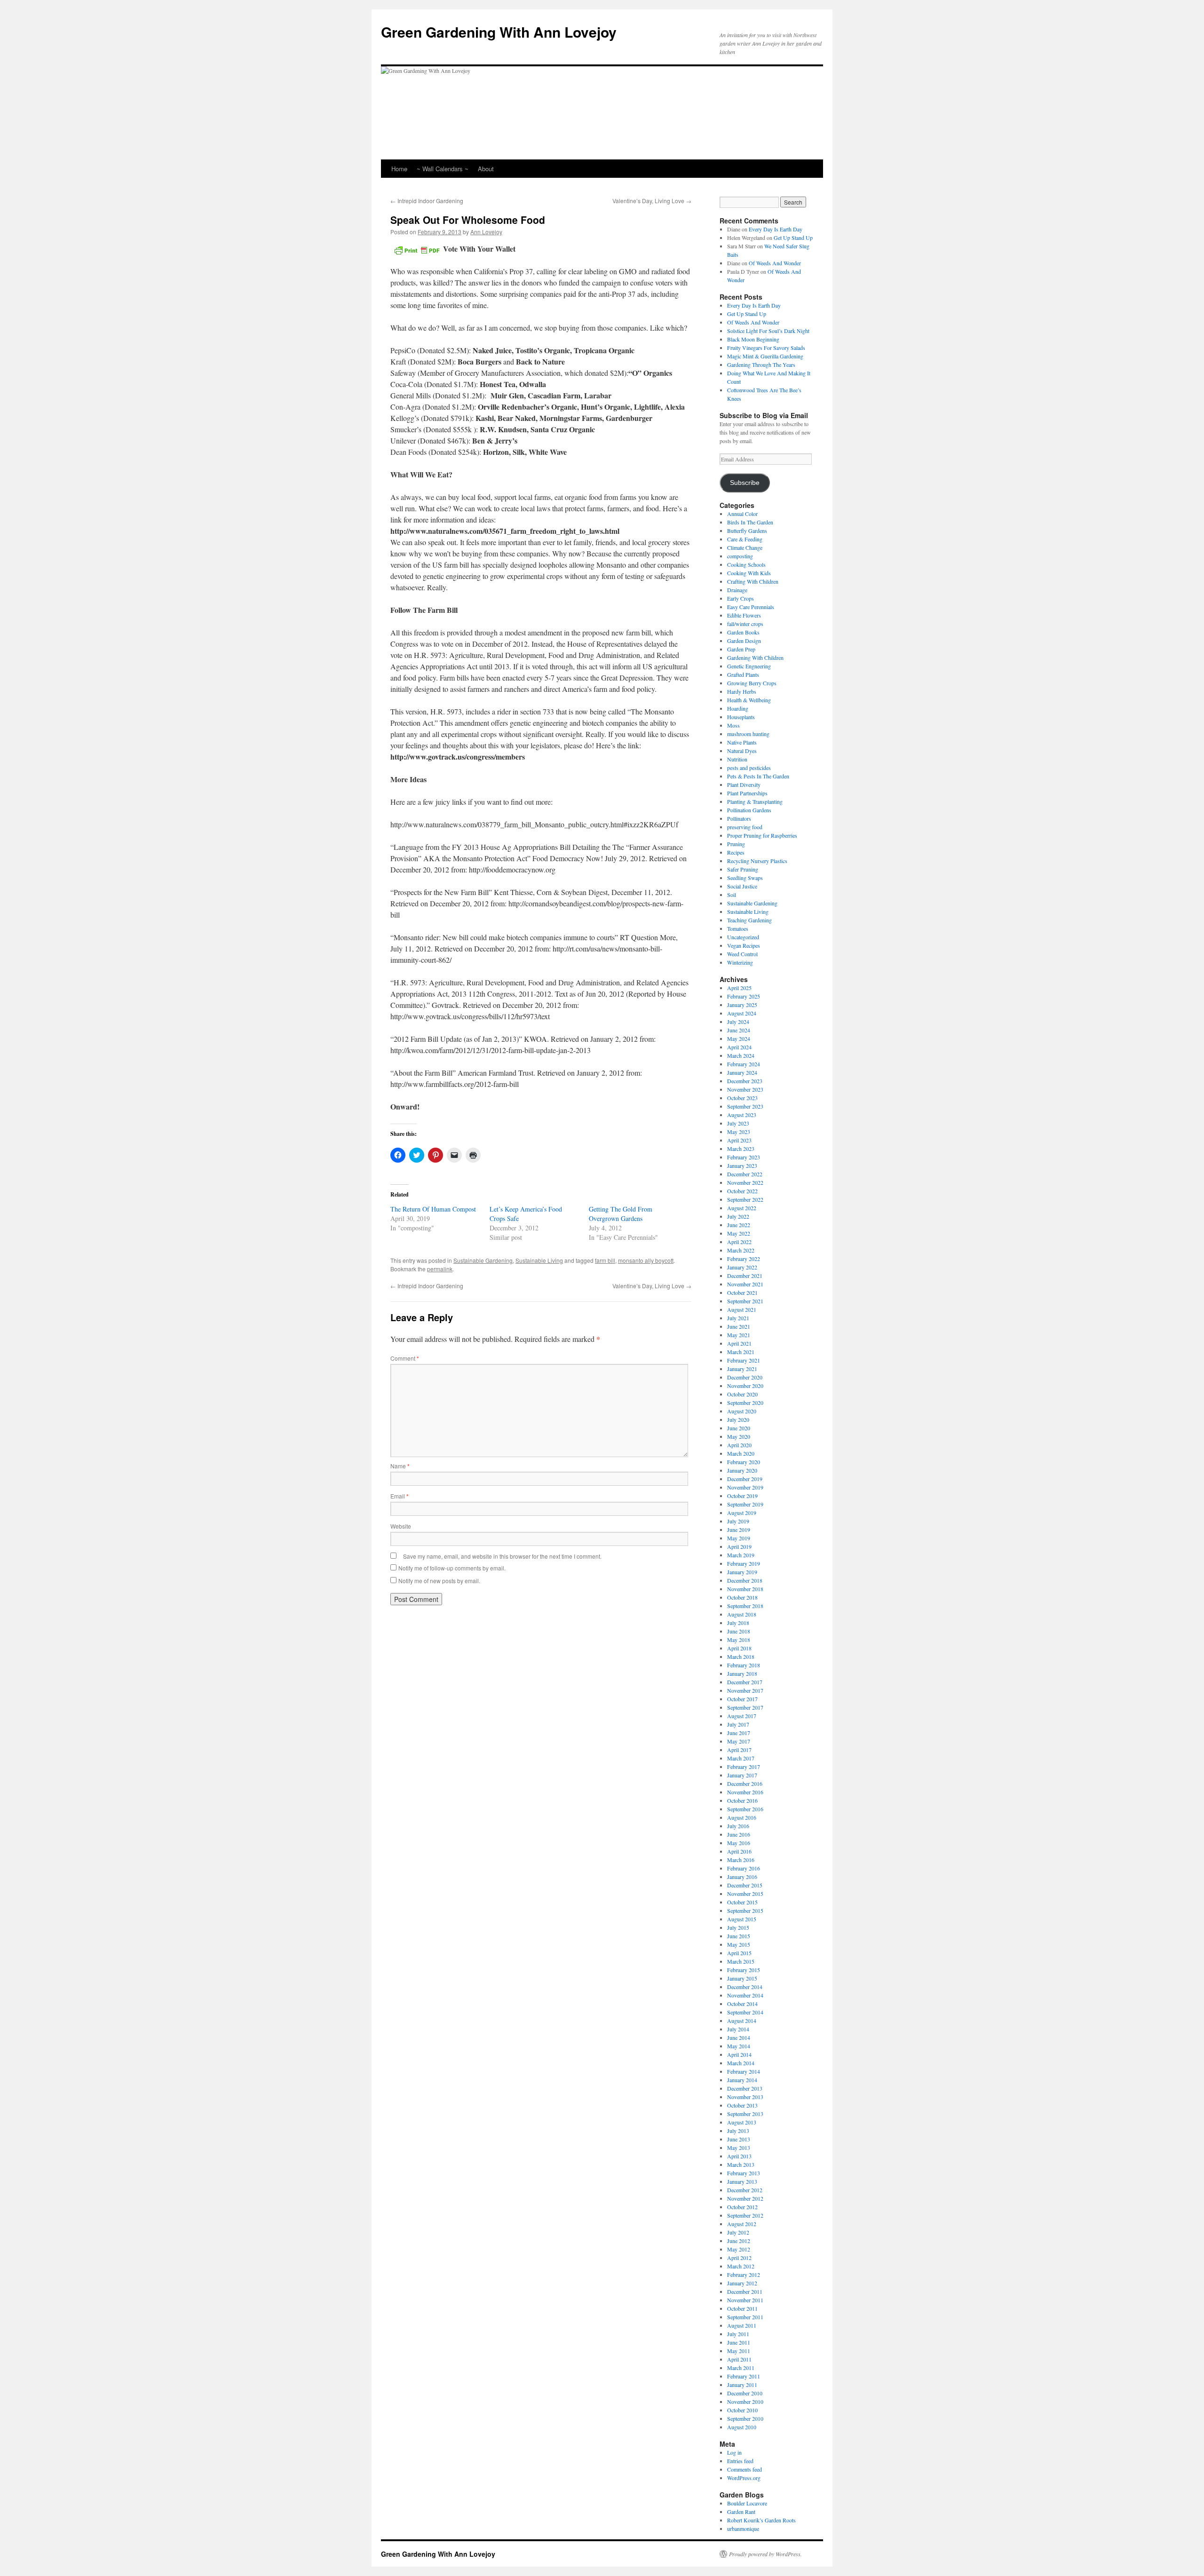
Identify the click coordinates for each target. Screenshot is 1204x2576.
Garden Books (743, 632)
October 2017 (742, 1699)
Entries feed (740, 2461)
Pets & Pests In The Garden (758, 776)
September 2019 (745, 1504)
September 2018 (745, 1606)
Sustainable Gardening (483, 1260)
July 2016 (738, 1826)
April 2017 (739, 1750)
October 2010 (742, 2410)
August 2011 (742, 2325)
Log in (734, 2452)
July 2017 (738, 1724)
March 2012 (741, 2266)
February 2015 (744, 1970)
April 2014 (739, 2054)
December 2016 (745, 1783)
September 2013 (745, 2114)
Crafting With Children (753, 581)
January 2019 (742, 1572)
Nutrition (737, 759)
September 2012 (745, 2215)
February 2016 (744, 1868)
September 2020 (745, 1403)
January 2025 (742, 1005)
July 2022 (738, 1216)
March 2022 (741, 1250)
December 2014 (745, 1987)
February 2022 (744, 1259)
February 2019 (744, 1563)
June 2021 (739, 1326)
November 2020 (745, 1386)
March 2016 (741, 1860)
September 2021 (745, 1301)
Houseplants (741, 717)
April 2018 (739, 1648)
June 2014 (739, 2037)
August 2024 (742, 1013)
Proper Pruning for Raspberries (762, 835)
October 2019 (742, 1496)
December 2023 (745, 1081)
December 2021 (745, 1276)
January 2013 (742, 2181)
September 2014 (745, 2012)
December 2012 (745, 2190)
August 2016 (742, 1817)
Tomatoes (738, 928)
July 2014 (738, 2029)
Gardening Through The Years (761, 365)
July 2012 (738, 2232)
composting (740, 556)
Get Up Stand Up (793, 238)
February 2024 (744, 1064)
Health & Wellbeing (749, 700)
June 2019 (739, 1530)
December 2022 (745, 1174)
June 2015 (739, 1936)
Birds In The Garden (750, 522)
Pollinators (739, 818)
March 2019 (741, 1555)
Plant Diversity (744, 785)
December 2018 (745, 1580)
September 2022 (745, 1199)
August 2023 (742, 1115)
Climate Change (745, 547)
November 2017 (745, 1690)
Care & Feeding (745, 539)
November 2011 (745, 2300)
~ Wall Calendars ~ (443, 169)
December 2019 (745, 1479)
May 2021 (739, 1335)
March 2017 (741, 1758)
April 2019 (739, 1546)
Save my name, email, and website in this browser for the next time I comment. (502, 1556)
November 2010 (745, 2402)
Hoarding (738, 708)
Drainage (737, 590)
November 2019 (745, 1487)
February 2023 (744, 1157)
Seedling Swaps (745, 878)
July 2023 (738, 1123)
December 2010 (745, 2393)
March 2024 (741, 1055)
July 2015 (738, 1927)
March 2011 (741, 2368)
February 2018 (744, 1665)
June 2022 (739, 1225)
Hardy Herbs (742, 691)
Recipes (736, 852)
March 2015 (741, 1961)
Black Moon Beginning (753, 339)
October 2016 (742, 1800)
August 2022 (742, 1208)
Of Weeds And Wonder (775, 263)
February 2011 (744, 2376)
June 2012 (739, 2241)
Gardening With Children (755, 658)
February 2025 (744, 996)
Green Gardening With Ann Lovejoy (499, 32)
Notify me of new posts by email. (439, 1581)
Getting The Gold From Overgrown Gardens (621, 1214)
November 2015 (745, 1894)
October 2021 (742, 1292)
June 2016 (739, 1834)
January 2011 (742, 2385)
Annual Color (742, 514)
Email (400, 1496)
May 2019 (739, 1538)
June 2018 (739, 1631)
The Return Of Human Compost (433, 1209)
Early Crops (741, 598)
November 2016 (745, 1792)
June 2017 (739, 1733)
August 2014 (742, 2021)
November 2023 (745, 1089)
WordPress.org (744, 2478)
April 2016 (739, 1851)
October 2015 (742, 1902)
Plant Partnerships (747, 793)
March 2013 (741, 2164)
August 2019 (742, 1513)
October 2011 (742, 2308)
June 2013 (739, 2139)
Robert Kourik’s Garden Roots (761, 2520)
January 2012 (742, 2283)
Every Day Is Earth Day (776, 229)
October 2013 (742, 2105)
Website (401, 1526)
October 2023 (742, 1098)
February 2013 (744, 2173)
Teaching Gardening (749, 920)
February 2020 (744, 1462)
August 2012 (742, 2224)
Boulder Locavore (747, 2503)
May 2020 (739, 1436)
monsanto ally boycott (646, 1260)
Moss (733, 725)
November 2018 (745, 1589)
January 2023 (742, 1165)
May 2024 (739, 1038)
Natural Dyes (742, 751)
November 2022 (745, 1182)
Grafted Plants (743, 674)
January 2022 (742, 1267)
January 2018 (742, 1673)
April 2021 (739, 1343)
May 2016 (739, 1843)
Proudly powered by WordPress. (765, 2554)
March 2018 (741, 1657)
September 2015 (745, 1910)
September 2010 (745, 2418)
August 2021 (742, 1309)
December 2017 (745, 1682)
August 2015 (742, 1919)
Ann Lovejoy (486, 232)
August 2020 (742, 1411)
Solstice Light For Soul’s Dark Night (768, 331)
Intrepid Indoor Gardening (427, 201)
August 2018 (742, 1614)
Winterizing (740, 962)
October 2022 (742, 1191)
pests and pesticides (749, 768)
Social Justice (742, 886)
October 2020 (742, 1394)
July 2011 (738, 2334)
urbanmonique (743, 2528)
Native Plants (742, 742)
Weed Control (742, 954)
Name (400, 1466)
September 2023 (745, 1106)
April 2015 (739, 1953)
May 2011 (739, 2351)
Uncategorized (743, 937)
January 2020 (742, 1470)
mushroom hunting (748, 734)
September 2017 (745, 1707)
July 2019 (738, 1521)
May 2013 (739, 2148)
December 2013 (745, 2088)
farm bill (605, 1260)
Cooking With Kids (749, 573)
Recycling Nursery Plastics (757, 861)
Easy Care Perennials (751, 607)
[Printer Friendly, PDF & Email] (417, 249)
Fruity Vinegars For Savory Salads (766, 348)
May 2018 (739, 1640)
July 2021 (738, 1318)
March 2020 (741, 1453)
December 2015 (745, 1885)
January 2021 (742, 1369)
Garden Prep (741, 649)
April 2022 (739, 1242)
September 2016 (745, 1809)
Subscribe (745, 483)
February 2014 (744, 2071)
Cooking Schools (746, 564)
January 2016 (742, 1877)
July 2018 (738, 1623)
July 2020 (738, 1419)
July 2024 (738, 1022)
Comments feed (745, 2469)
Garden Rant (741, 2512)
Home (399, 169)
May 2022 (739, 1233)
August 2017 (742, 1716)
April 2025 (739, 988)
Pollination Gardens (749, 810)
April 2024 (739, 1047)
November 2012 (745, 2198)
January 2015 (742, 1978)
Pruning (736, 844)
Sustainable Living (539, 1260)
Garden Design (744, 641)
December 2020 (745, 1377)
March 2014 (741, 2063)
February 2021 (744, 1360)
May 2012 (739, 2249)
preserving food (745, 827)
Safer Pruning (743, 869)
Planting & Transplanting (755, 801)
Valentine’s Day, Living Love (652, 201)
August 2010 (742, 2427)
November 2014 (745, 1995)
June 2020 (739, 1428)
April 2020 (739, 1445)
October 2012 (742, 2207)
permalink (440, 1269)
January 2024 (742, 1072)
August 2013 (742, 2122)
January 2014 (742, 2080)
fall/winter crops (745, 624)
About (486, 169)
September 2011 (745, 2317)
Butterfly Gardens (747, 531)
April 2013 (739, 2156)
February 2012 (744, 2275)
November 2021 (745, 1284)
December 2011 (745, 2291)
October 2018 (742, 1597)
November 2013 (745, 2097)
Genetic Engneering (749, 666)
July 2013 (738, 2131)
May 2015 (739, 1944)
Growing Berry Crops (752, 683)
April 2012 (739, 2258)
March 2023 (741, 1149)
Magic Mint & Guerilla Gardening (765, 356)
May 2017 (739, 1741)
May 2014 (739, 2046)
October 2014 (742, 2004)
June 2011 (739, 2342)
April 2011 (739, 2359)
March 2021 (741, 1352)
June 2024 (739, 1030)
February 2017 (744, 1767)
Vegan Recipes (744, 945)
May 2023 (739, 1132)
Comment (405, 1358)
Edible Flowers (744, 615)
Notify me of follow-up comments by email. (452, 1568)
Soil (732, 895)
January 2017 (742, 1775)
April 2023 (739, 1140)
